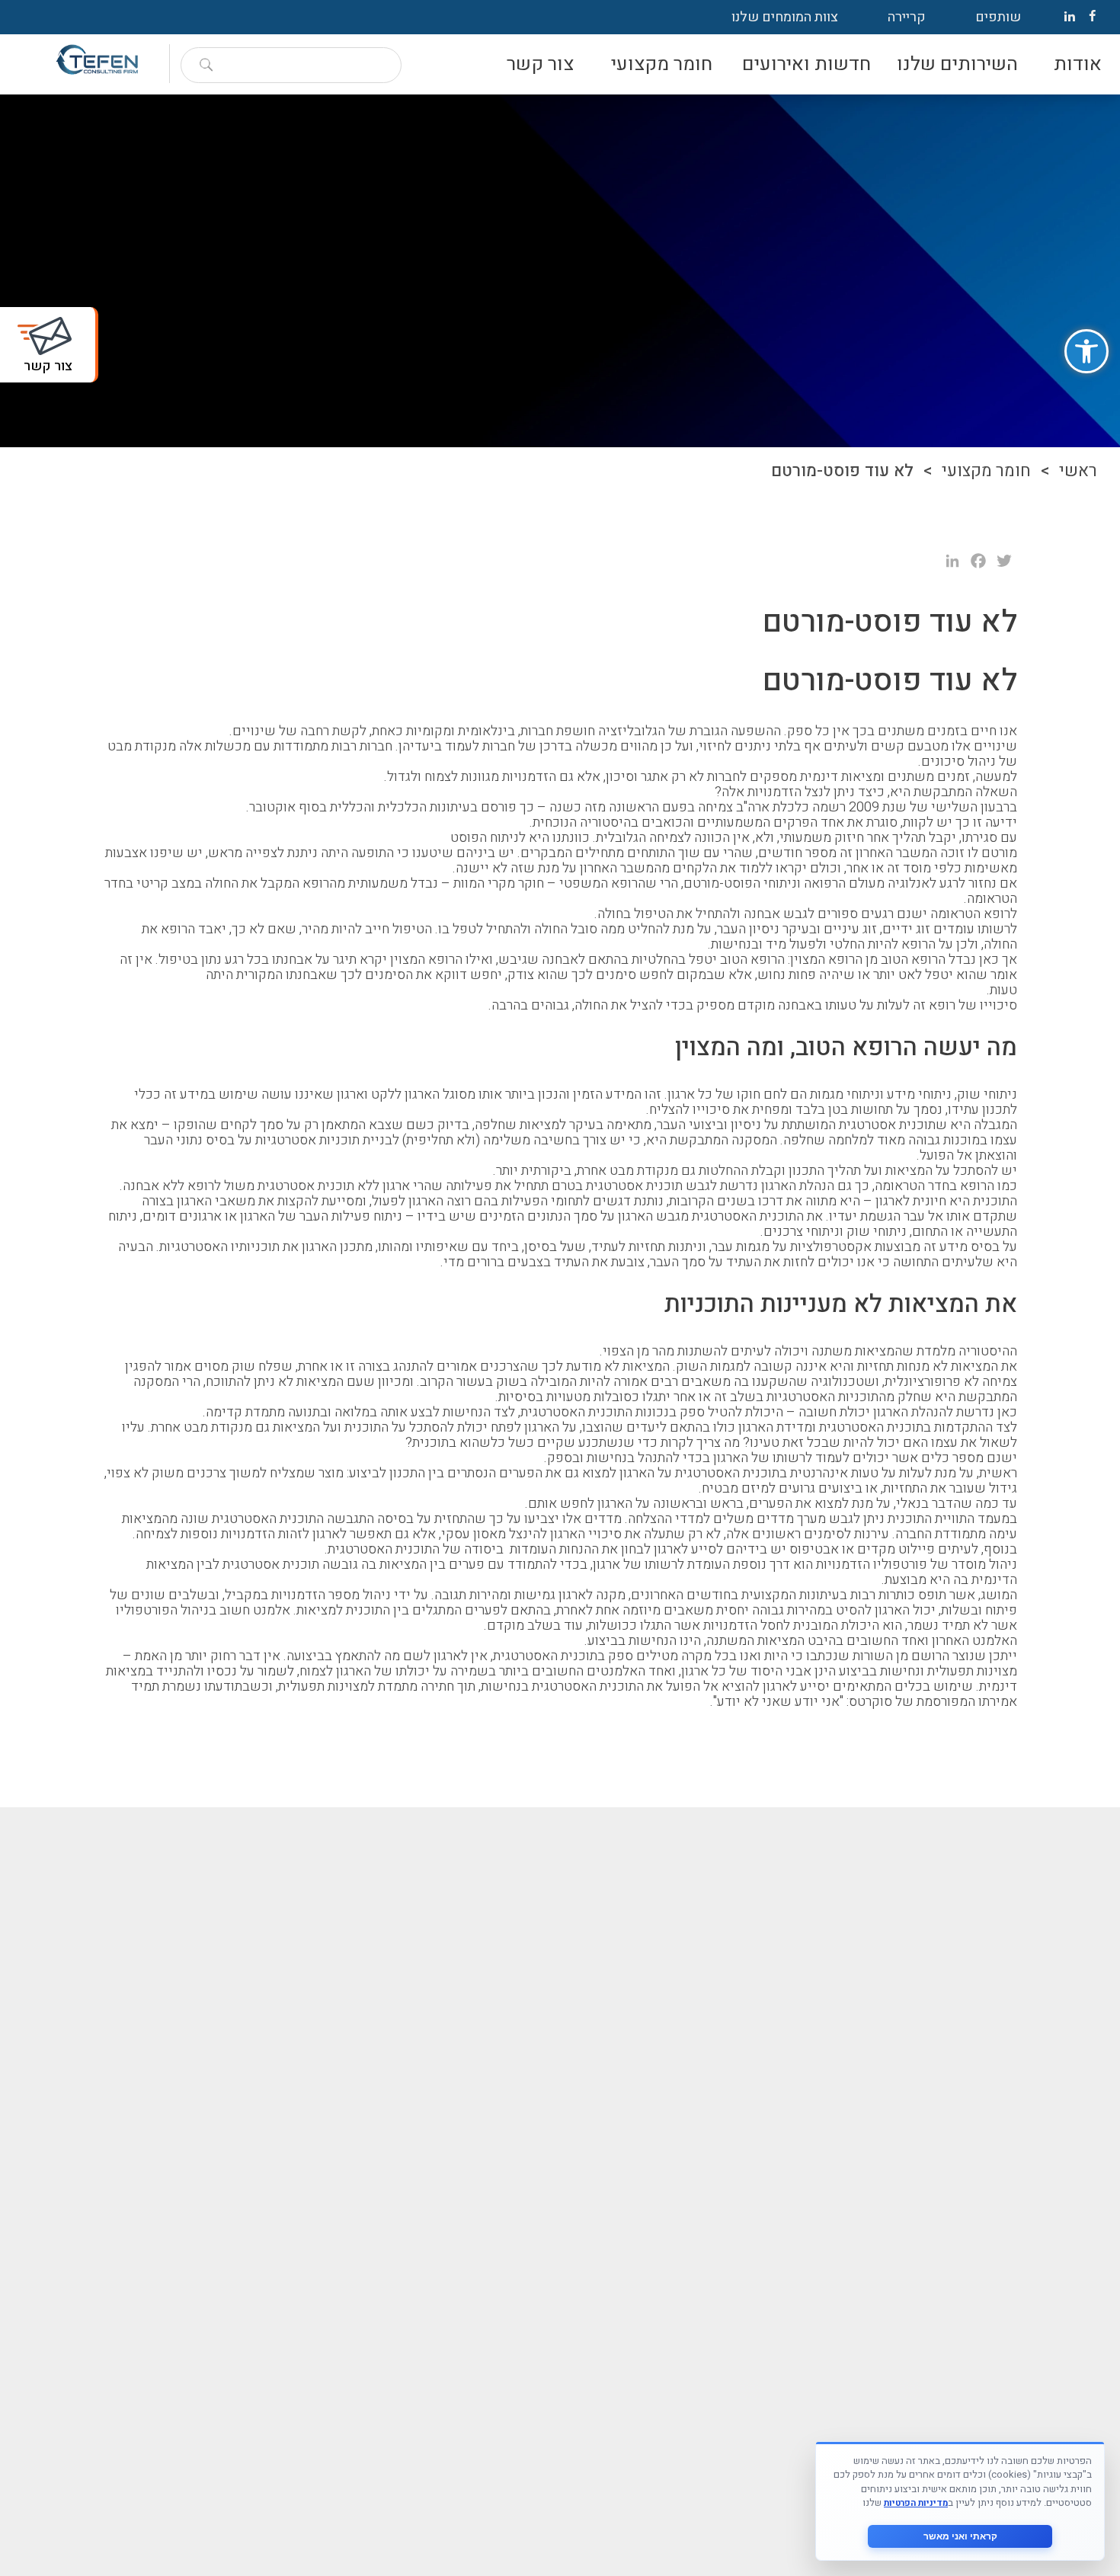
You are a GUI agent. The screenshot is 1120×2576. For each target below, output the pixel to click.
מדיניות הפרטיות (916, 2503)
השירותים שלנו (957, 64)
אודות (1078, 64)
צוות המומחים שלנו (785, 17)
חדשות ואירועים (806, 64)
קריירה (907, 17)
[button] (1086, 351)
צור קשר (540, 64)
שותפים (998, 17)
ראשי (1078, 471)
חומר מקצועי (662, 64)
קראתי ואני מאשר (960, 2536)
